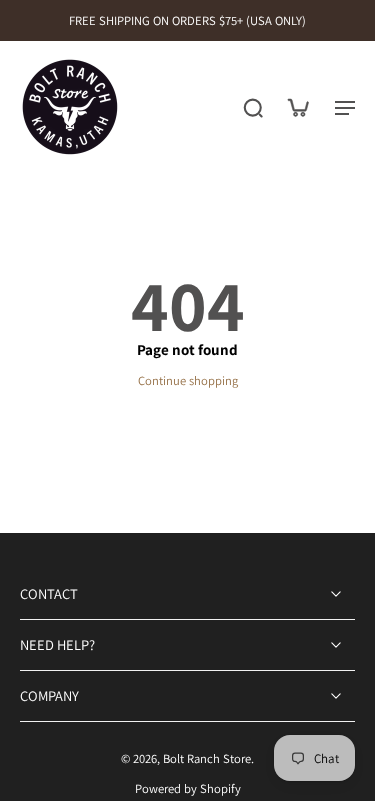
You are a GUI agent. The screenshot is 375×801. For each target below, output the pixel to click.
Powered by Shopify (188, 788)
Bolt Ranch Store (207, 759)
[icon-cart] (297, 107)
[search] (253, 107)
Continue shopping (188, 380)
